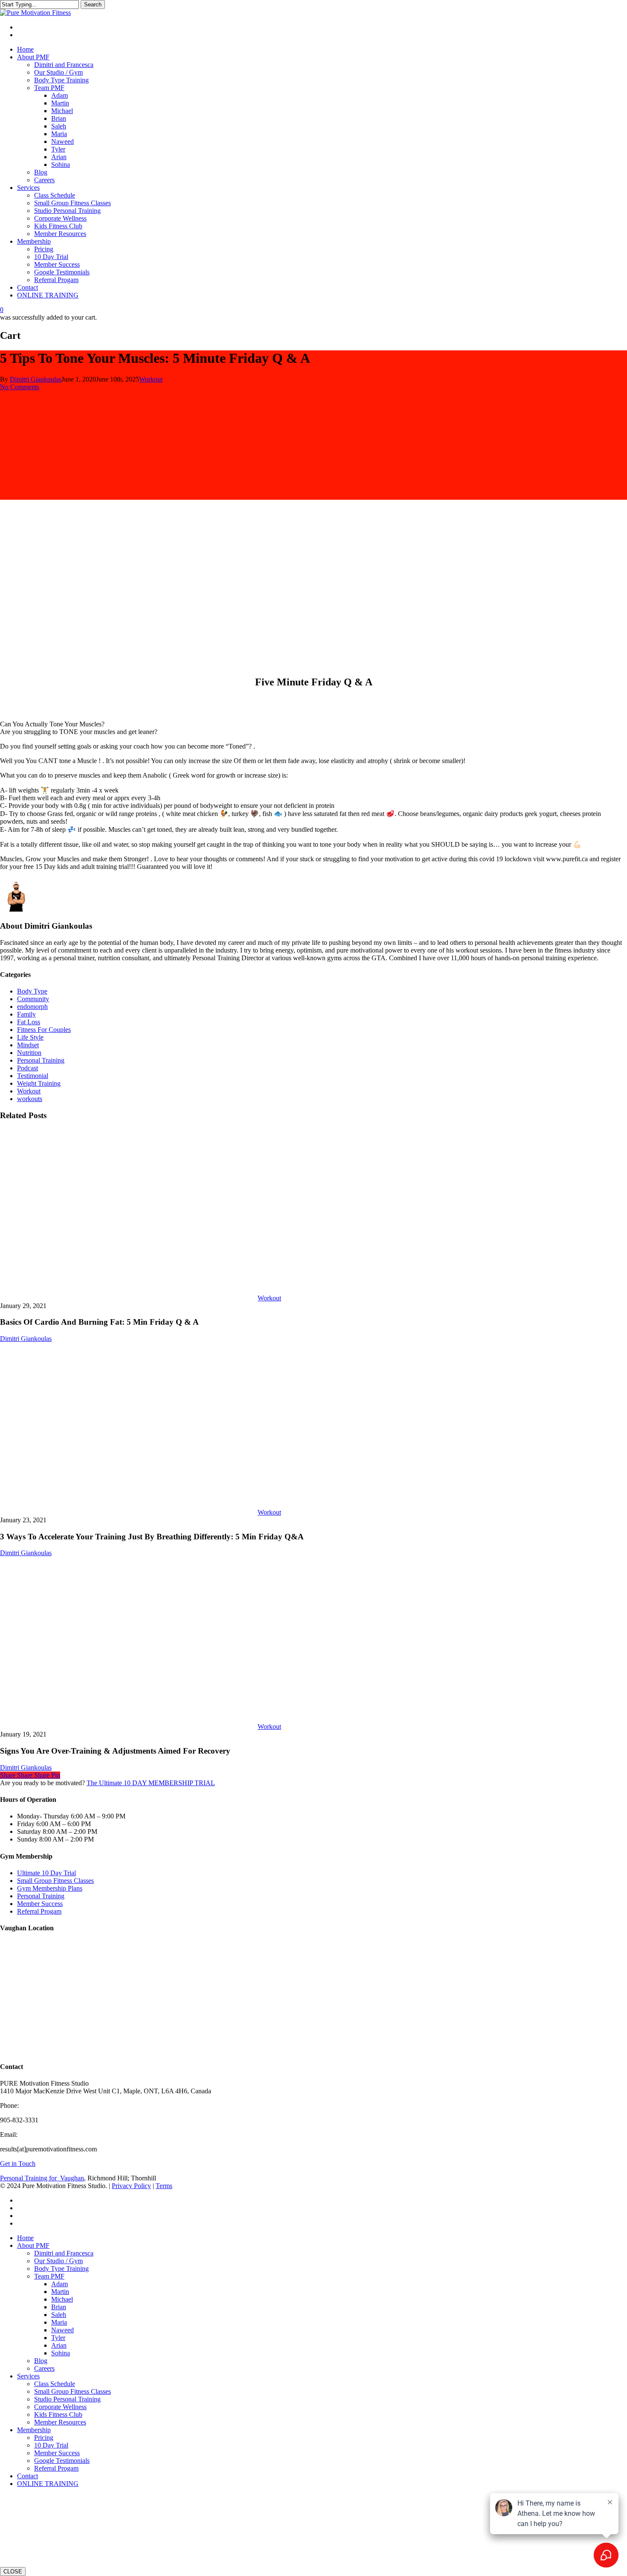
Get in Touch (18, 2164)
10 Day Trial (51, 2445)
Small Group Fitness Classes (55, 1881)
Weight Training (39, 1083)
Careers (44, 2368)
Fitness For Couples (44, 1030)
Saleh (59, 2315)
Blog (41, 2361)
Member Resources (60, 2422)
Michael (62, 2299)
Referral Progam (39, 1911)
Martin (60, 2292)
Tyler (58, 2338)
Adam (60, 2284)
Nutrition (29, 1053)
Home (25, 2238)
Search (93, 4)
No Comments (20, 387)
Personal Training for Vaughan (42, 2178)
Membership (34, 2430)
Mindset (28, 1045)
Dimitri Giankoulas (36, 379)
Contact (28, 2476)
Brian (59, 2307)
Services (28, 2376)
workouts (30, 1099)
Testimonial (33, 1076)
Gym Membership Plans (50, 1888)
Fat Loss (29, 1022)
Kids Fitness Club (58, 2414)
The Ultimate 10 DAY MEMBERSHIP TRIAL (151, 1783)
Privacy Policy (131, 2186)
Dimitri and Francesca (64, 2253)
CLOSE (13, 2572)
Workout (151, 379)
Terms (164, 2186)
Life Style (30, 1037)
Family (26, 1014)
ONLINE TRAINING (48, 2484)
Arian (59, 2345)
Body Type (32, 991)
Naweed (62, 2330)
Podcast (28, 1068)
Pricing (44, 2438)
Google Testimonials (62, 2461)
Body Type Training (61, 2269)
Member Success (40, 1904)
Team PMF (49, 2276)
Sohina (61, 2353)
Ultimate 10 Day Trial (46, 1873)
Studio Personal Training (67, 2399)
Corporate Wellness (60, 2407)
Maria (59, 2322)
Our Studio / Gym (58, 2261)
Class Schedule (55, 2384)
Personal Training (41, 1060)
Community (33, 999)
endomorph (32, 1007)
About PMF (33, 2245)
